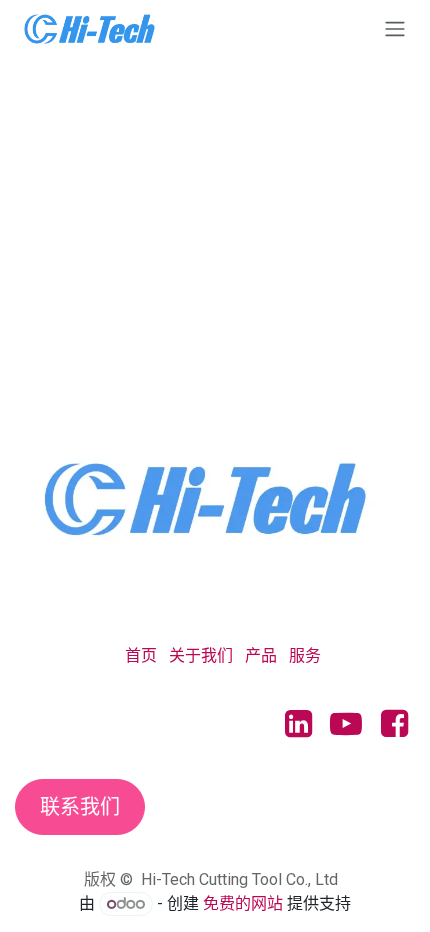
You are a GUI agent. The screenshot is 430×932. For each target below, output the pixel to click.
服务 (305, 655)
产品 (261, 655)
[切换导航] (395, 28)
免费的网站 (243, 903)
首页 (141, 655)
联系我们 (80, 807)
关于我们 (201, 655)
